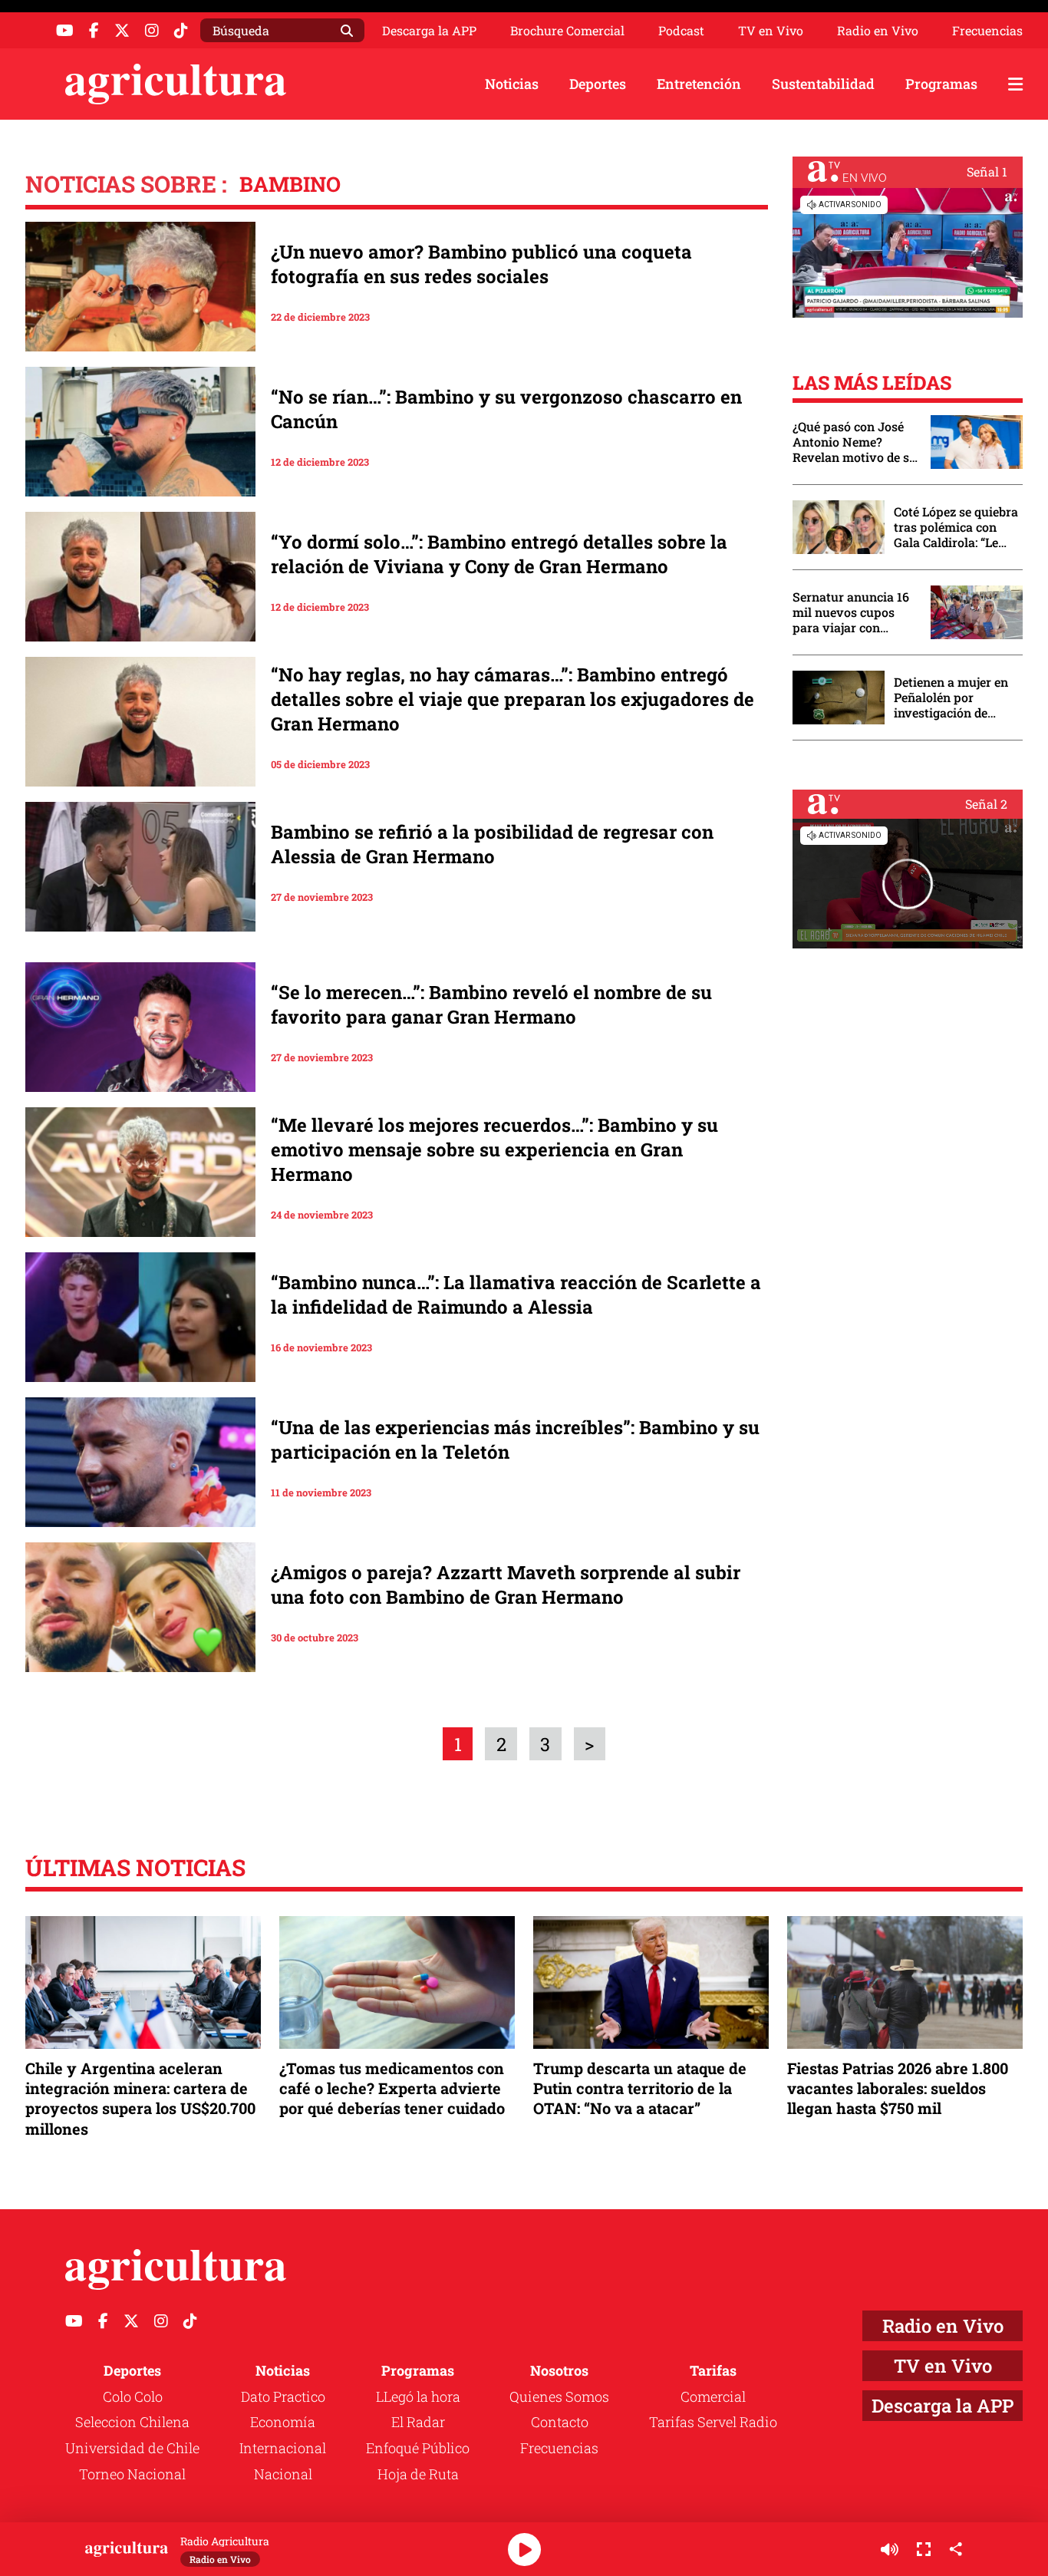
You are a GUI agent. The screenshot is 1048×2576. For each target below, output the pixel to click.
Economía (283, 2422)
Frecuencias (987, 31)
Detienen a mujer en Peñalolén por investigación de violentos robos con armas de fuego (951, 698)
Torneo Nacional (132, 2474)
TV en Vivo (771, 31)
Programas (941, 84)
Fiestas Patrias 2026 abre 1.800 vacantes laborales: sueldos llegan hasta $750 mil (898, 2088)
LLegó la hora (418, 2396)
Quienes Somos (559, 2396)
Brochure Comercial (567, 31)
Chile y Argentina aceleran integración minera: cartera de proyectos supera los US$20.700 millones (140, 2098)
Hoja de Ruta (418, 2474)
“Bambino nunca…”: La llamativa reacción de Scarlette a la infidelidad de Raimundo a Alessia (516, 1295)
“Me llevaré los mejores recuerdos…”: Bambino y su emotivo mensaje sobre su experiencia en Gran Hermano (494, 1149)
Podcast (681, 31)
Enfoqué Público (418, 2448)
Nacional (283, 2474)
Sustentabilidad (823, 84)
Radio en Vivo (878, 31)
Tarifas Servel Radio (713, 2422)
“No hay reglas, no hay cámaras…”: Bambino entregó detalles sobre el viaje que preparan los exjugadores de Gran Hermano (512, 699)
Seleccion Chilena (132, 2422)
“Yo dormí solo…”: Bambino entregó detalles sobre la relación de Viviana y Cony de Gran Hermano (499, 554)
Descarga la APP (429, 30)
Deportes (598, 84)
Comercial (713, 2396)
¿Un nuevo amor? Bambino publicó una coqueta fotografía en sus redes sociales (481, 264)
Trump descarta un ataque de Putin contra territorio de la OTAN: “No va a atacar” (640, 2088)
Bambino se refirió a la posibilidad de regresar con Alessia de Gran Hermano (492, 844)
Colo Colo (133, 2396)
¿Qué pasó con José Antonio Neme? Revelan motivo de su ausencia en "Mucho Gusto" (855, 442)
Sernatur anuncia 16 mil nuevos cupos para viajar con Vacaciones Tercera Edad (851, 612)
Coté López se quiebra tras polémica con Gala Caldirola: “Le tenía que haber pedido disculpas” (956, 527)
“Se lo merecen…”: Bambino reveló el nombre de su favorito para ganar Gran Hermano (491, 1004)
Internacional (283, 2448)
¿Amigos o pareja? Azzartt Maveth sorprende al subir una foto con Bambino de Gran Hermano (506, 1585)
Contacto (560, 2422)
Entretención (699, 84)
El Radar (418, 2422)
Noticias (512, 84)
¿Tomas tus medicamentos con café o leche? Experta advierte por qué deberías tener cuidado (392, 2088)
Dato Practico (283, 2396)
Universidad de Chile (132, 2448)
